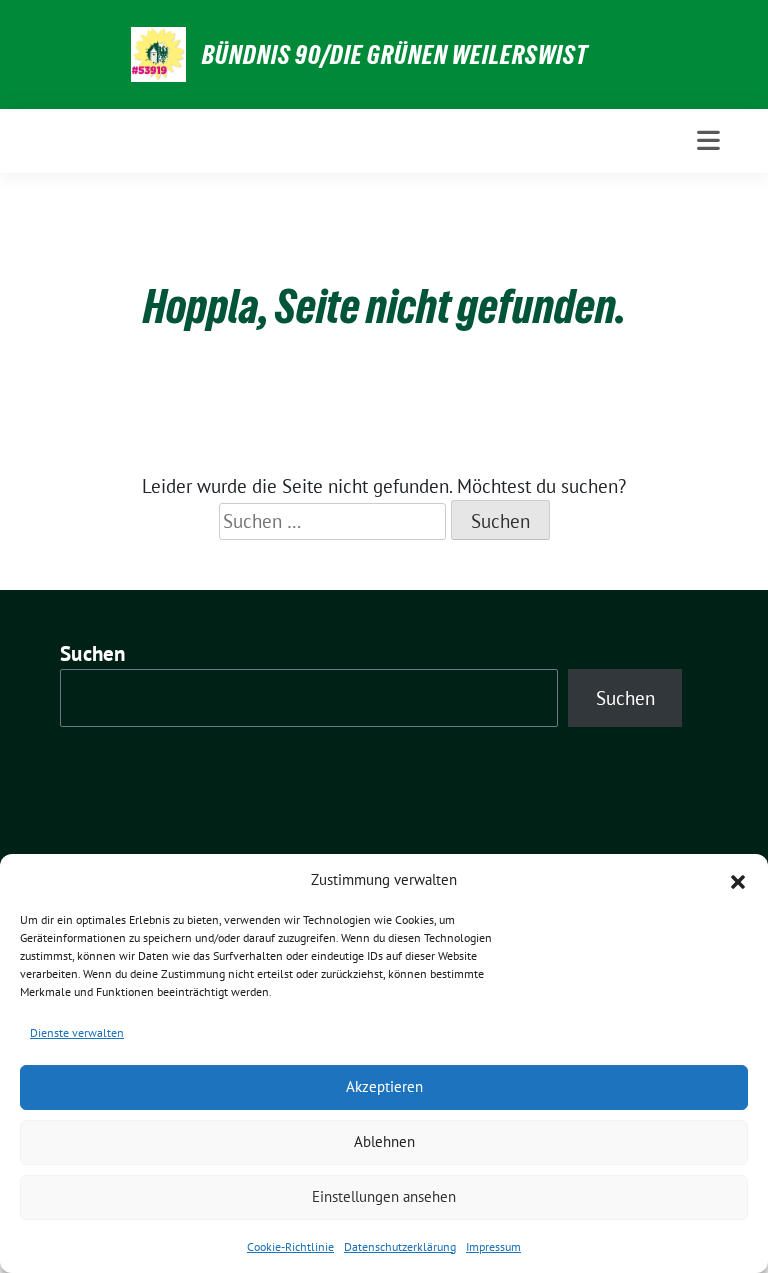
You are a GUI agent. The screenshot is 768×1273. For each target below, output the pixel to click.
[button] (738, 880)
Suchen (93, 653)
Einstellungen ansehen (384, 1196)
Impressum (493, 1246)
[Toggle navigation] (708, 140)
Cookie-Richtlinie (290, 1246)
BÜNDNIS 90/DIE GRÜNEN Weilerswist (395, 55)
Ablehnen (384, 1141)
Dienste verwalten (77, 1032)
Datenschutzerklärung (400, 1246)
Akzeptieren (384, 1086)
